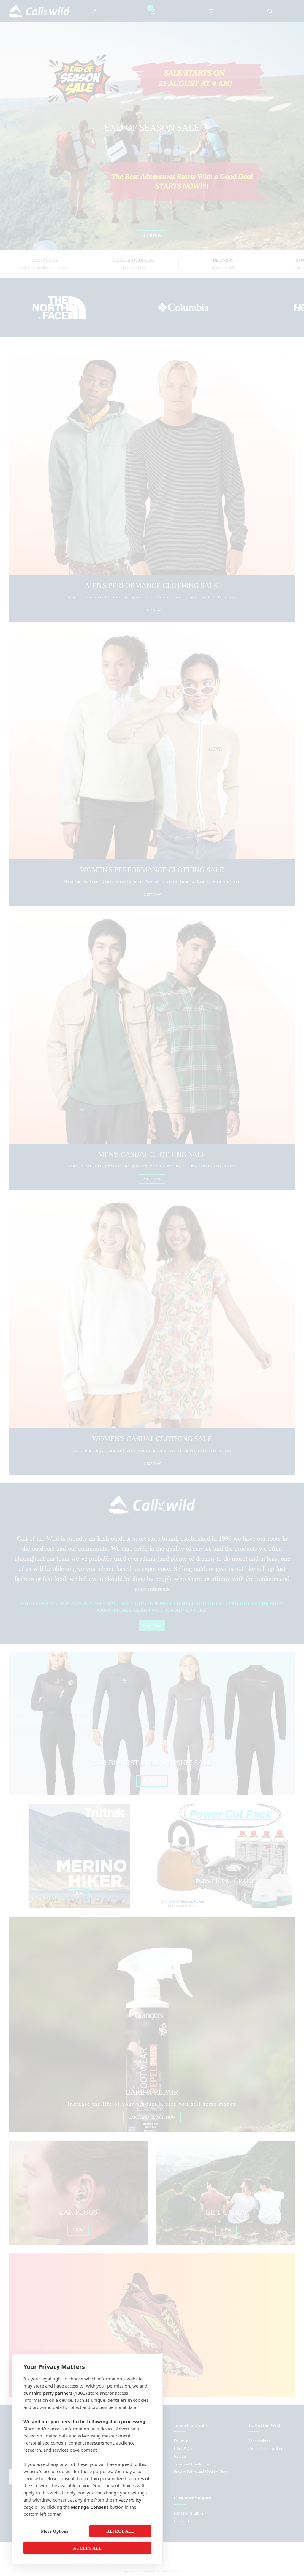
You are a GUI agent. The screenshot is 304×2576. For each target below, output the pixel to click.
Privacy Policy (127, 2500)
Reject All (120, 2531)
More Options (54, 2531)
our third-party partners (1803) (55, 2393)
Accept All (87, 2548)
